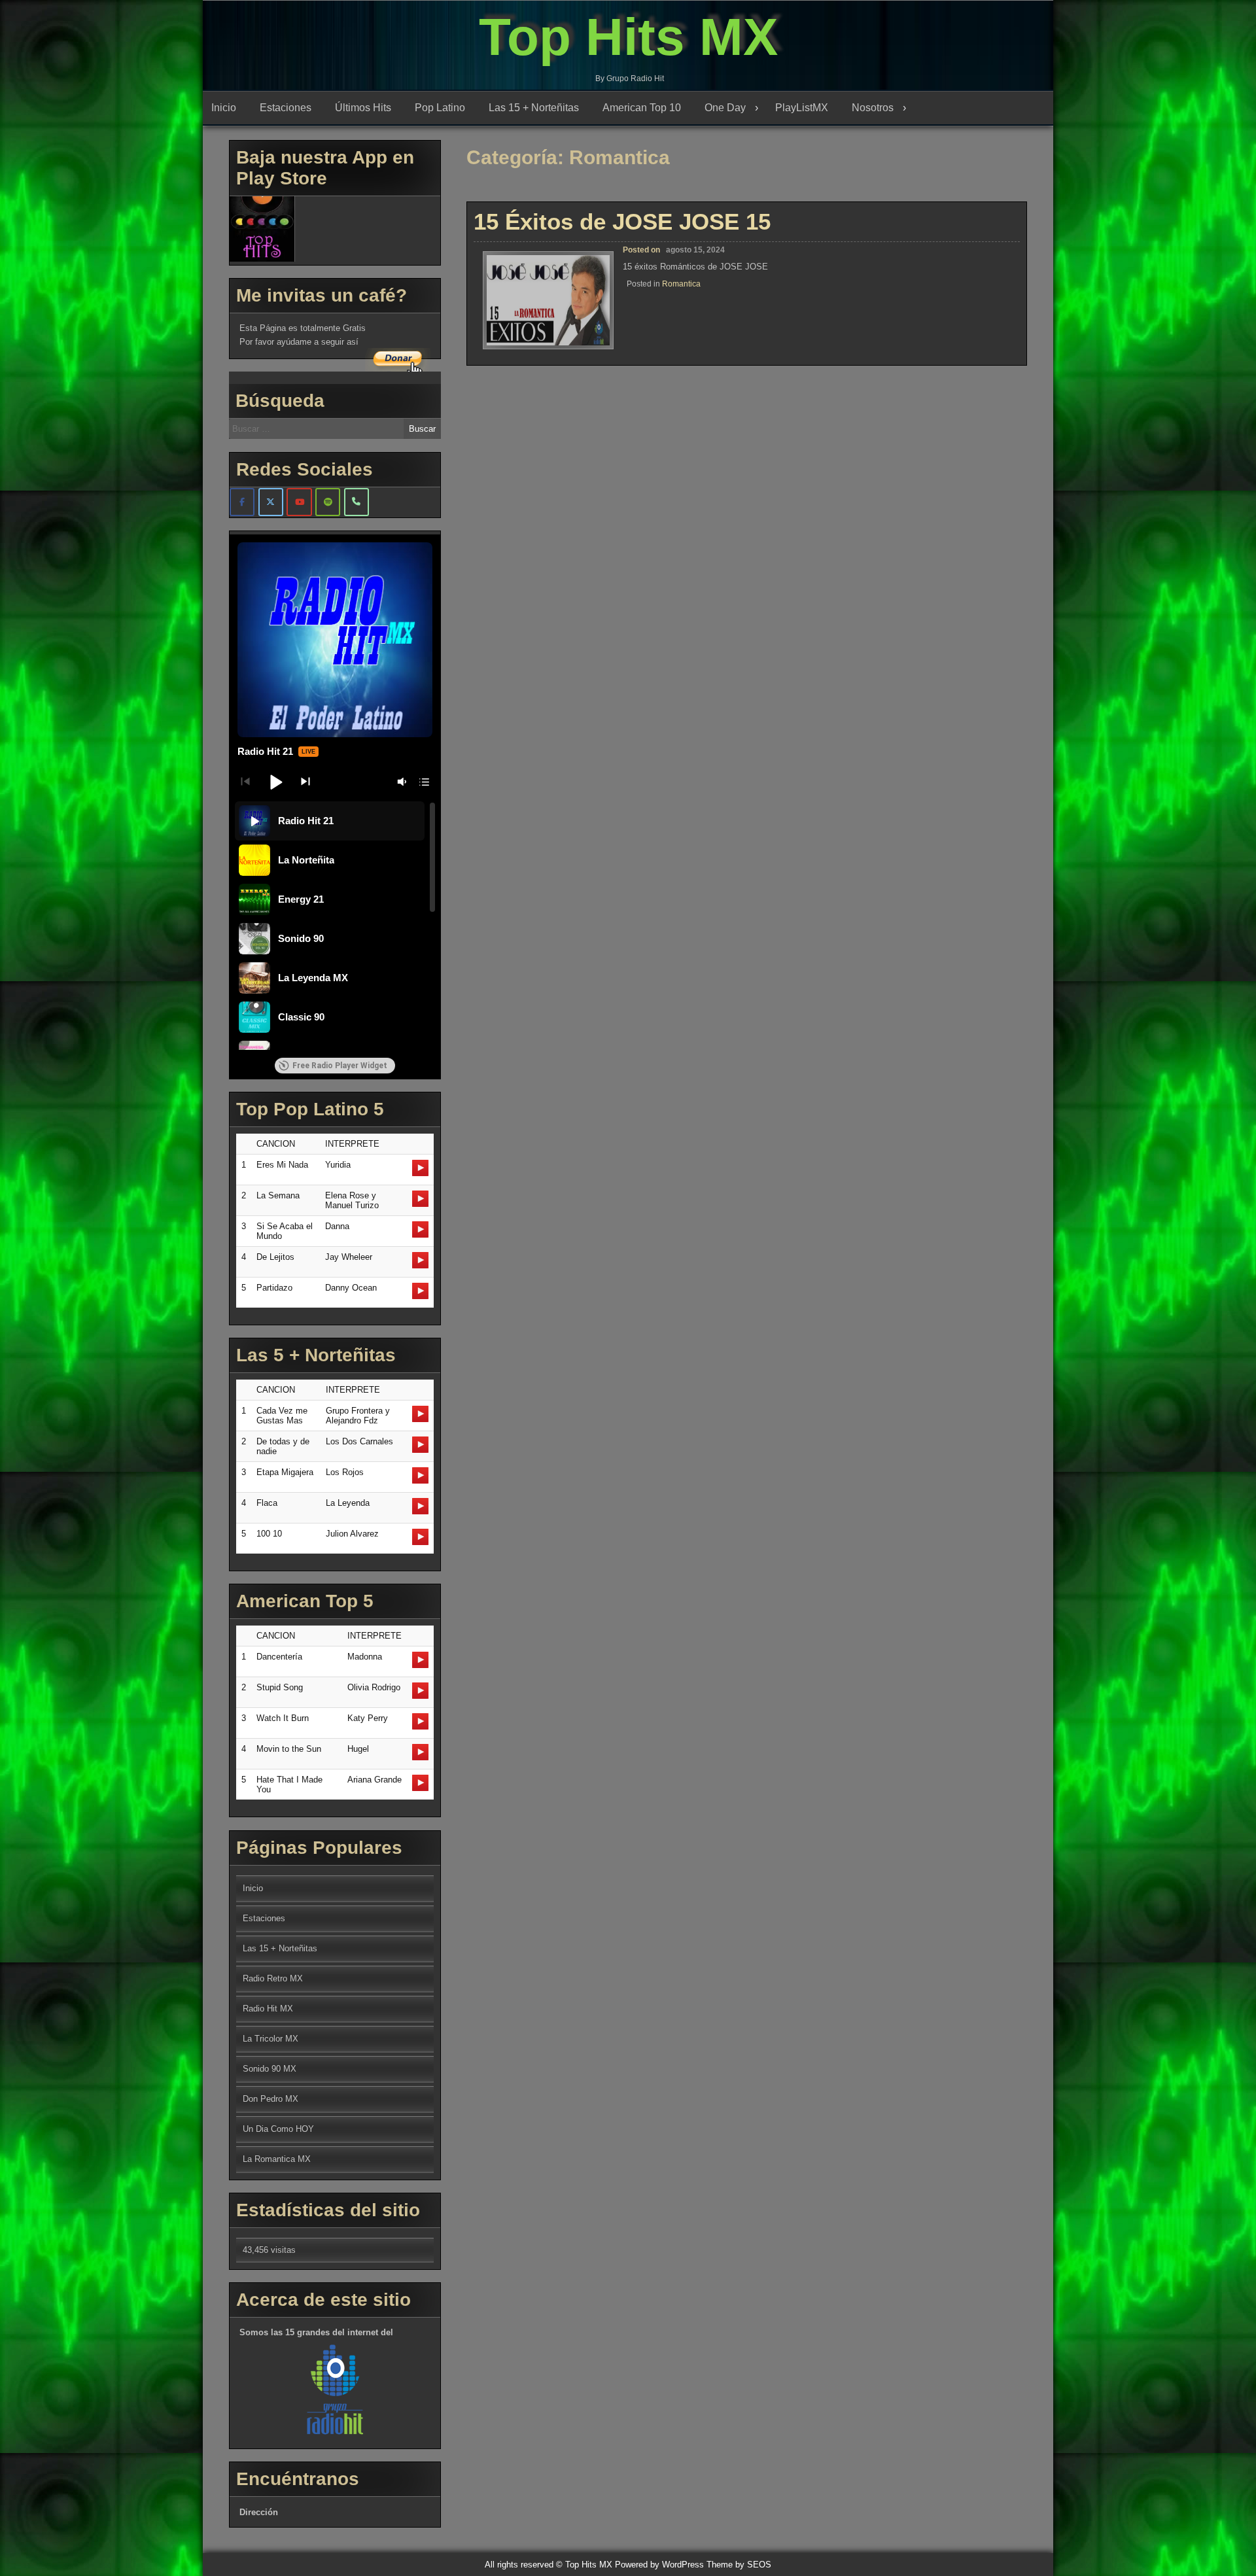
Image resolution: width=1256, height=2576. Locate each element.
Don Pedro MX (270, 2099)
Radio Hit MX (268, 2009)
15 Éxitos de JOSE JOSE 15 (622, 221)
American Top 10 (642, 108)
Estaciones (286, 108)
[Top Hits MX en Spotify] (328, 502)
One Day (725, 108)
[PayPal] (357, 502)
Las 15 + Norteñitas (534, 108)
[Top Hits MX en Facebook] (242, 502)
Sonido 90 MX (270, 2069)
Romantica (681, 284)
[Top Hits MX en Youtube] (299, 502)
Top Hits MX (628, 37)
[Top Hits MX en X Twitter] (271, 502)
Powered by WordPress (659, 2565)
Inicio (224, 108)
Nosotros (873, 108)
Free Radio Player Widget (340, 1066)
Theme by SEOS (739, 2565)
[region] (335, 926)
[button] (275, 782)
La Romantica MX (277, 2159)
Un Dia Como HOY (278, 2129)
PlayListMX (802, 108)
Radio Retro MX (273, 1978)
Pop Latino (440, 108)
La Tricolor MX (270, 2039)
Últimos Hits (363, 108)
